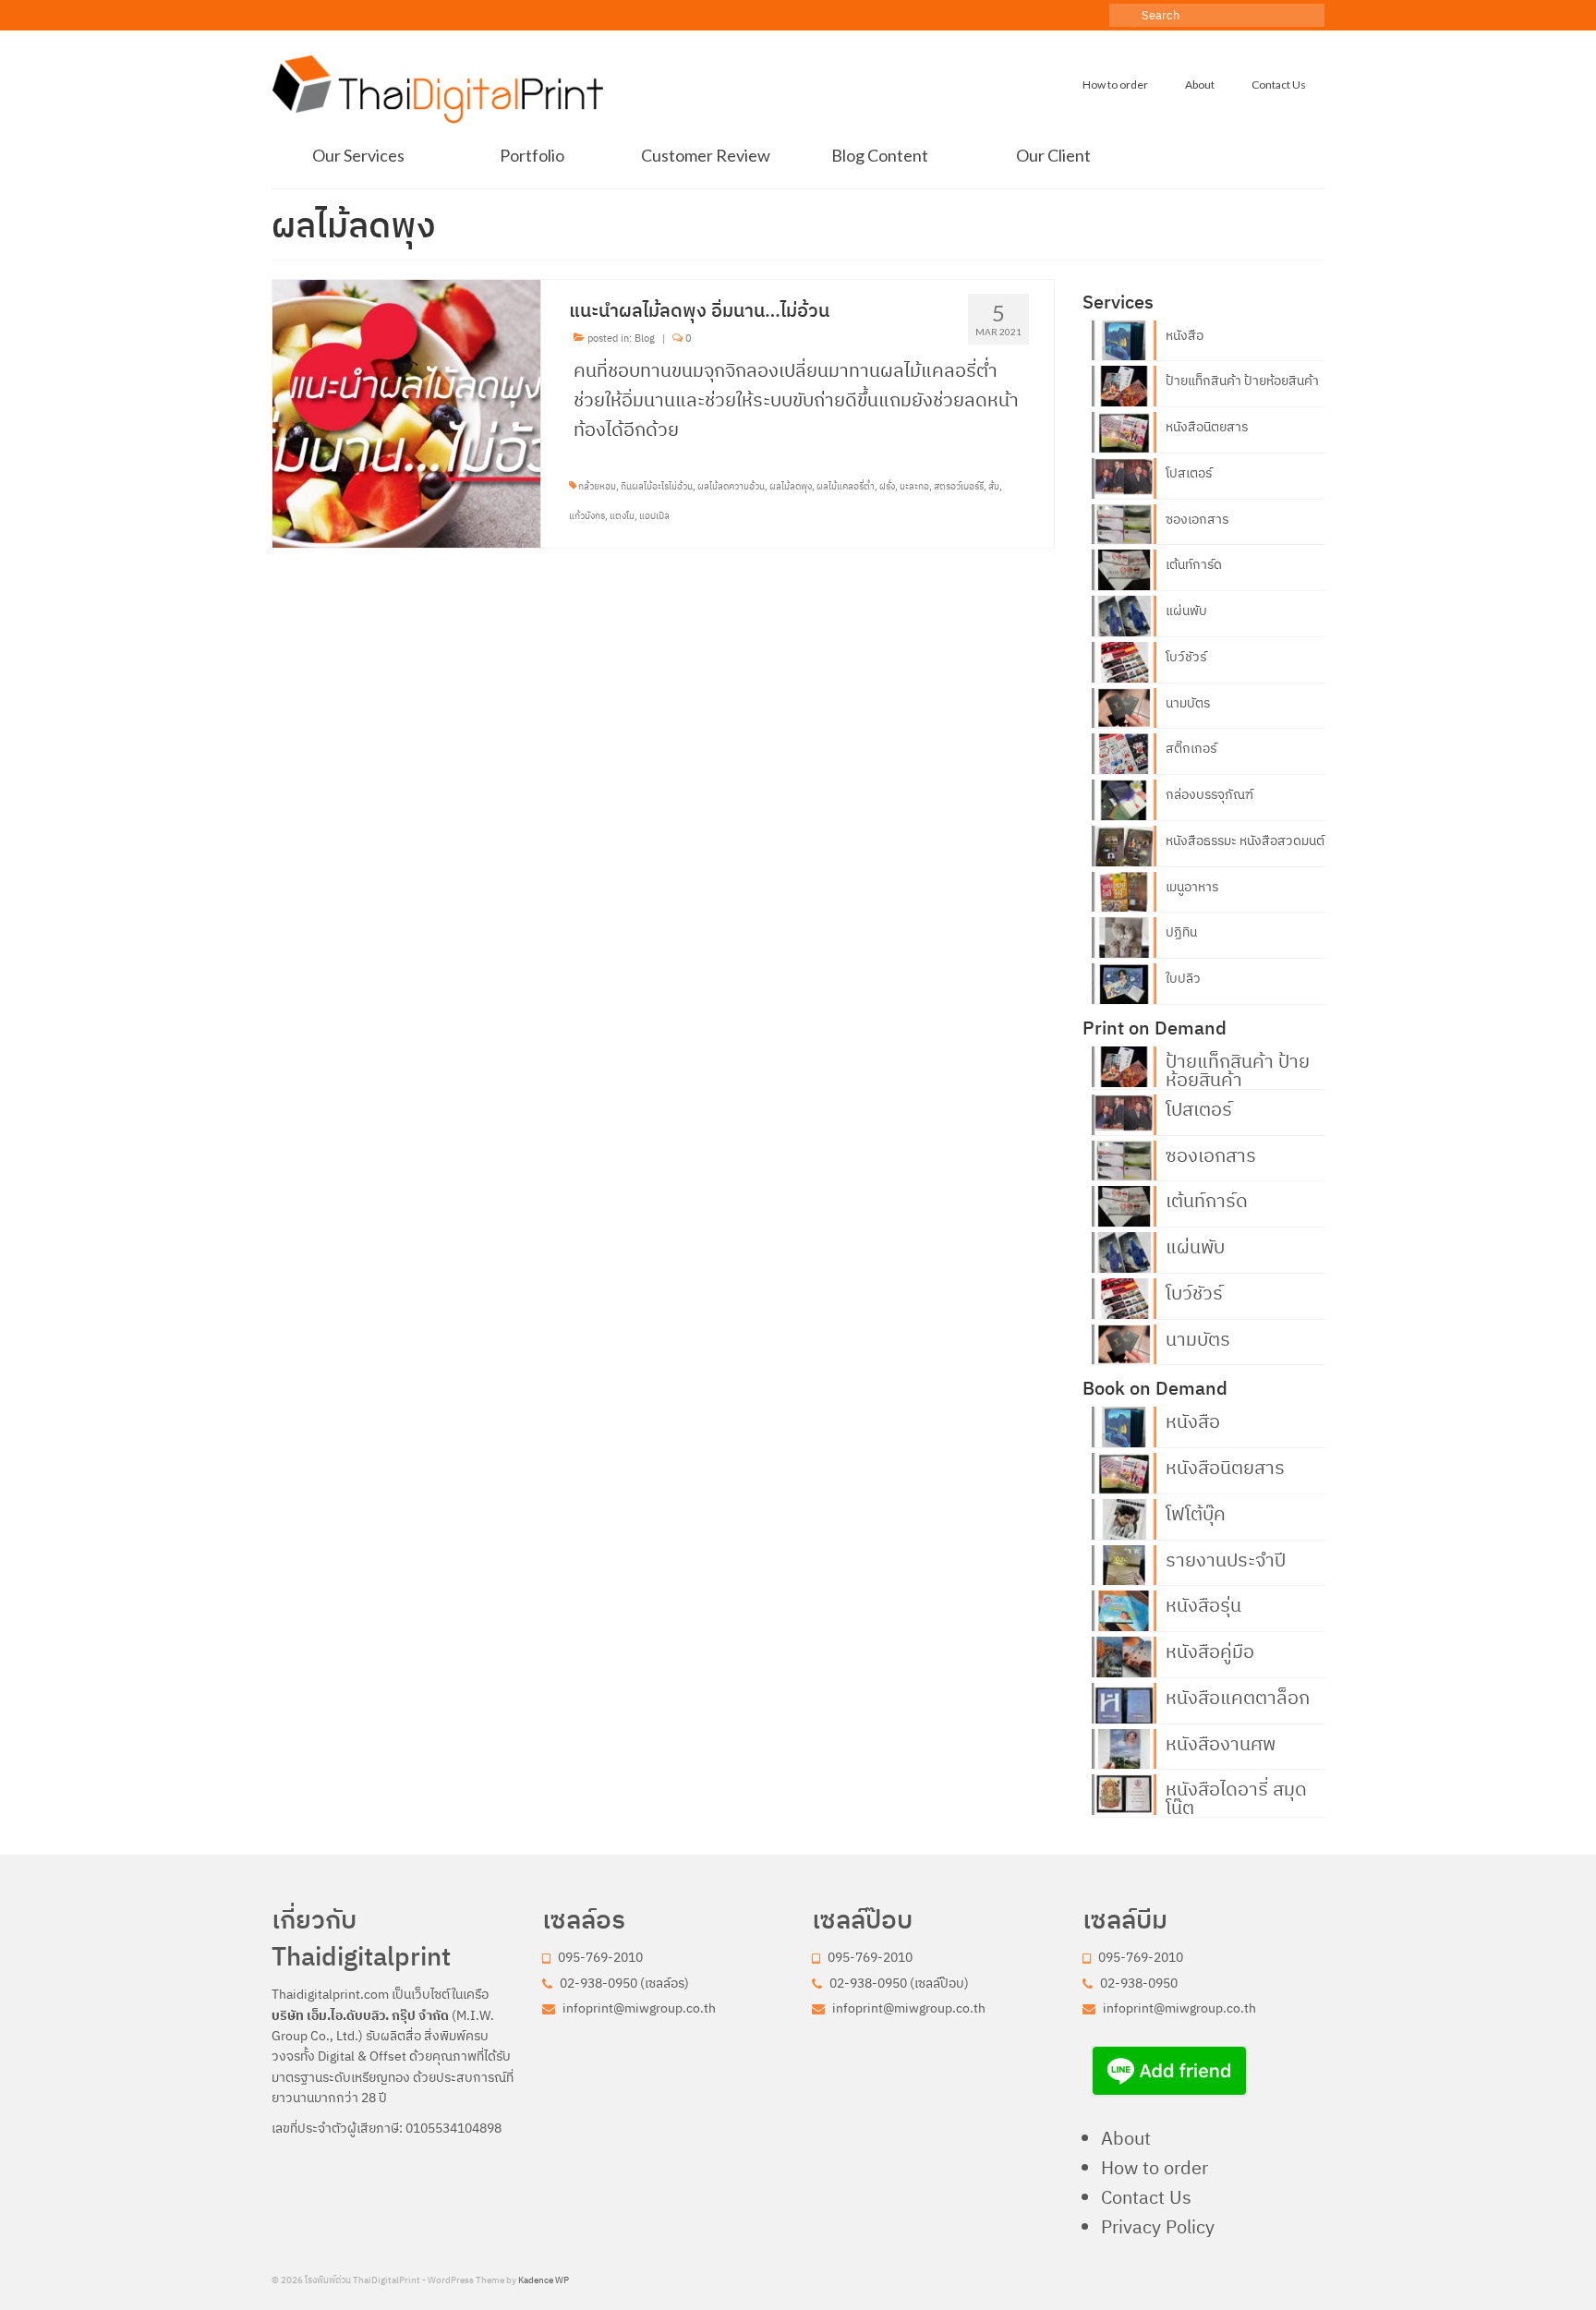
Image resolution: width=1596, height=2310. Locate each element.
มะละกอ (914, 486)
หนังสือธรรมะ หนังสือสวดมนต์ (1245, 841)
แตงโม (622, 516)
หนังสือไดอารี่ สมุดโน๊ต (1236, 1796)
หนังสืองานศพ (1221, 1742)
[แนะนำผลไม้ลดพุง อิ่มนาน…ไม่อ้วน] (407, 411)
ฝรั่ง (887, 486)
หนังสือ (1185, 335)
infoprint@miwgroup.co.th (638, 2008)
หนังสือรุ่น (1203, 1603)
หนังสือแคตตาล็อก (1238, 1696)
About (1126, 2138)
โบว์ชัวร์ (1186, 657)
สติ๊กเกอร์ (1191, 748)
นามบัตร (1188, 703)
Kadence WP (544, 2280)
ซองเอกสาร (1197, 519)
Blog (645, 338)
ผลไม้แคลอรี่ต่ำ (846, 486)
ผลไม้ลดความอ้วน (731, 486)
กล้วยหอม (597, 486)
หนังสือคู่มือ (1210, 1650)
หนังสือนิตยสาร (1207, 427)
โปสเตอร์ (1189, 473)
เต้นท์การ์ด (1194, 564)
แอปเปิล (654, 516)
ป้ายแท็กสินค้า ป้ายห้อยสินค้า (1242, 381)
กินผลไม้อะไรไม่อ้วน (657, 486)
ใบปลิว (1183, 978)
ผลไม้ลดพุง (791, 486)
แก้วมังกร (587, 516)
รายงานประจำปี (1226, 1558)
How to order (1155, 2167)
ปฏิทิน (1181, 932)
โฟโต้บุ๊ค (1196, 1512)
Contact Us (1146, 2197)
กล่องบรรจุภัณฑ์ (1209, 794)
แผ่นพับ (1186, 611)
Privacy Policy (1158, 2226)
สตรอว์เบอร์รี (959, 486)
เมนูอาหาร (1192, 887)
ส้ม (994, 486)
